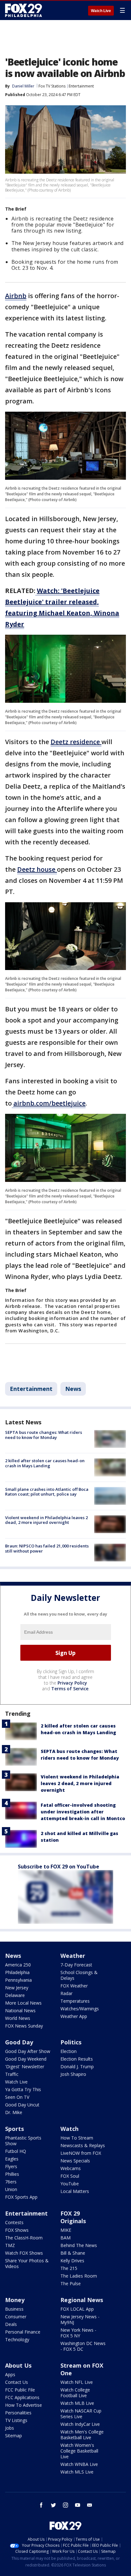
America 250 (18, 1965)
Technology (17, 2339)
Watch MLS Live (77, 2472)
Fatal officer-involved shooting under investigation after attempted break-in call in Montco (83, 1812)
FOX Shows (17, 2230)
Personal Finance (23, 2332)
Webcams (71, 2168)
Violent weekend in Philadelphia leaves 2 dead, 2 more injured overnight (46, 1520)
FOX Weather (74, 1986)
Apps (10, 2374)
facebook (41, 2505)
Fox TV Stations (52, 86)
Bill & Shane (73, 2253)
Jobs (10, 2428)
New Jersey (17, 1988)
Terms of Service (70, 1689)
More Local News (23, 2003)
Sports (14, 2129)
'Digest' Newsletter (25, 2066)
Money (15, 2300)
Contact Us (17, 2382)
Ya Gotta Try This (23, 2089)
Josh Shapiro (73, 2074)
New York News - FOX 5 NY (78, 2333)
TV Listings (16, 2420)
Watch (69, 2129)
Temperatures (75, 2001)
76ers (11, 2182)
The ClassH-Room (24, 2238)
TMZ (10, 2245)
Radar (66, 1993)
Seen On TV (17, 2097)
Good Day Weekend (26, 2059)
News (73, 1389)
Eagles (12, 2159)
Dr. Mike (14, 2112)
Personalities (18, 2413)
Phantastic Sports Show (23, 2141)
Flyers (11, 2166)
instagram (65, 2505)
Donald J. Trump (77, 2066)
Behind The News (79, 2245)
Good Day (19, 2042)
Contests (14, 2222)
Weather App (74, 2016)
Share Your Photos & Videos (27, 2263)
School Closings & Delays (79, 1975)
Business (14, 2309)
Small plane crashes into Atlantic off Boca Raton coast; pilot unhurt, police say (47, 1492)
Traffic (12, 2074)
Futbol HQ (16, 2151)
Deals (11, 2324)
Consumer (16, 2317)
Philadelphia (17, 1972)
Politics (71, 2042)
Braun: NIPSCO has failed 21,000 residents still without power (47, 1548)
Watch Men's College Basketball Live (82, 2435)
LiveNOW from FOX (81, 2153)
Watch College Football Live (75, 2393)
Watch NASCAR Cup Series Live (81, 2414)
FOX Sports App (21, 2197)
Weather (73, 1956)
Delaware (15, 1995)
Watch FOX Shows (24, 2253)
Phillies (12, 2174)
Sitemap (14, 2436)
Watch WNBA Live (79, 2464)
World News (18, 2018)
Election (69, 2051)
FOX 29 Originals (73, 2217)
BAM (65, 2238)
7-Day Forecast (76, 1965)
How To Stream (77, 2138)
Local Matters (75, 2191)
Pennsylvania (18, 1980)
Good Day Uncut (22, 2105)
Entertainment (81, 86)
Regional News (82, 2300)
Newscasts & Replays (83, 2145)
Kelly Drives (72, 2261)
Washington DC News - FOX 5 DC (83, 2346)
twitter (53, 2505)
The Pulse (71, 2283)
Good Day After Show (28, 2051)
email (90, 2505)
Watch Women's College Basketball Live (79, 2451)
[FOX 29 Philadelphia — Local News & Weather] (24, 10)
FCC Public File (20, 2390)
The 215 (69, 2268)
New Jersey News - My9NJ (80, 2319)
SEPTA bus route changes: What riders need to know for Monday (44, 1435)
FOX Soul (70, 2176)
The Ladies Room (79, 2276)
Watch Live (101, 11)
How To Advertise (24, 2405)
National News (20, 2011)
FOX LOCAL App (77, 2309)
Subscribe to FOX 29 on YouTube (59, 1867)
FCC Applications (22, 2397)
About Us (18, 2365)
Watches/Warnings (80, 2009)
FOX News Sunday (24, 2026)
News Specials (75, 2161)
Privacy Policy (72, 1683)
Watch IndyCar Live (80, 2424)
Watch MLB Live (77, 2403)
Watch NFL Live (77, 2382)
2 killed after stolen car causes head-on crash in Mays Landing (45, 1463)
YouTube (70, 2184)
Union (11, 2189)
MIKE (66, 2230)
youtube (78, 2505)
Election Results (77, 2059)
